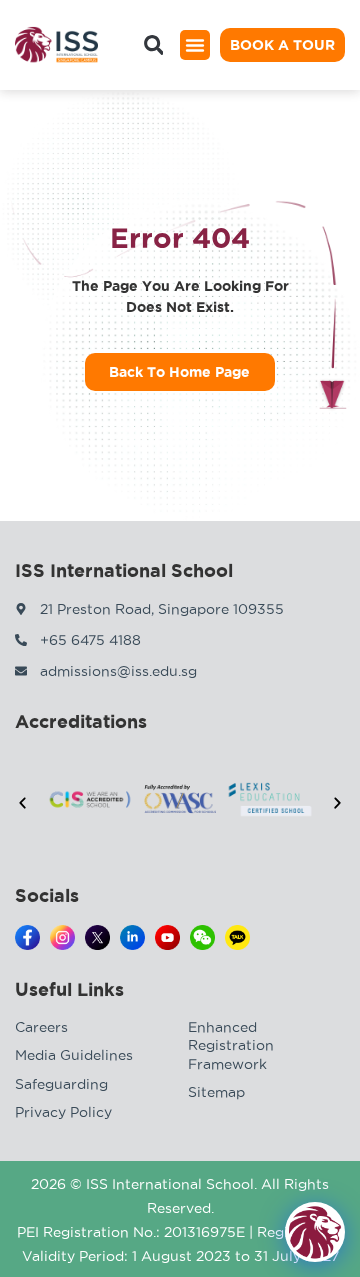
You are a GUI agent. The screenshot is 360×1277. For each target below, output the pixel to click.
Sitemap (216, 1092)
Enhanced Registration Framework (231, 1045)
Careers (41, 1027)
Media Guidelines (74, 1055)
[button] (195, 45)
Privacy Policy (63, 1112)
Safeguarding (61, 1084)
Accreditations (81, 721)
